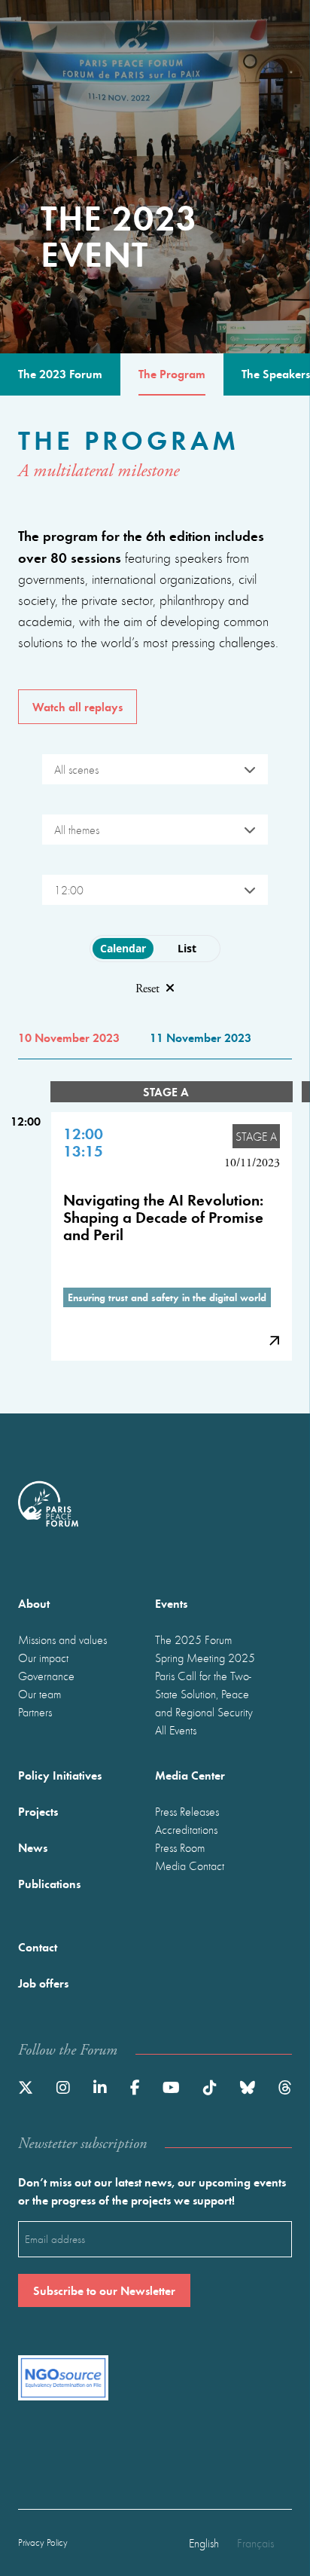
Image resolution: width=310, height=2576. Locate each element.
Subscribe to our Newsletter (104, 2290)
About (34, 1603)
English (204, 2543)
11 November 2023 (201, 1037)
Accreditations (186, 1829)
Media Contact (190, 1866)
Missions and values (62, 1639)
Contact (38, 1947)
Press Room (180, 1847)
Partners (35, 1712)
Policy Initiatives (60, 1775)
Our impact (43, 1658)
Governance (46, 1676)
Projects (38, 1811)
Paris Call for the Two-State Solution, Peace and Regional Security (204, 1694)
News (33, 1847)
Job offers (43, 1983)
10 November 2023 (69, 1037)
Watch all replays (77, 706)
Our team (40, 1694)
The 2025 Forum (193, 1639)
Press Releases (187, 1811)
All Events (176, 1730)
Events (171, 1603)
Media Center (190, 1775)
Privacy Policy (43, 2542)
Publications (49, 1883)
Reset (147, 989)
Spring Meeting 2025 (205, 1658)
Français (255, 2543)
